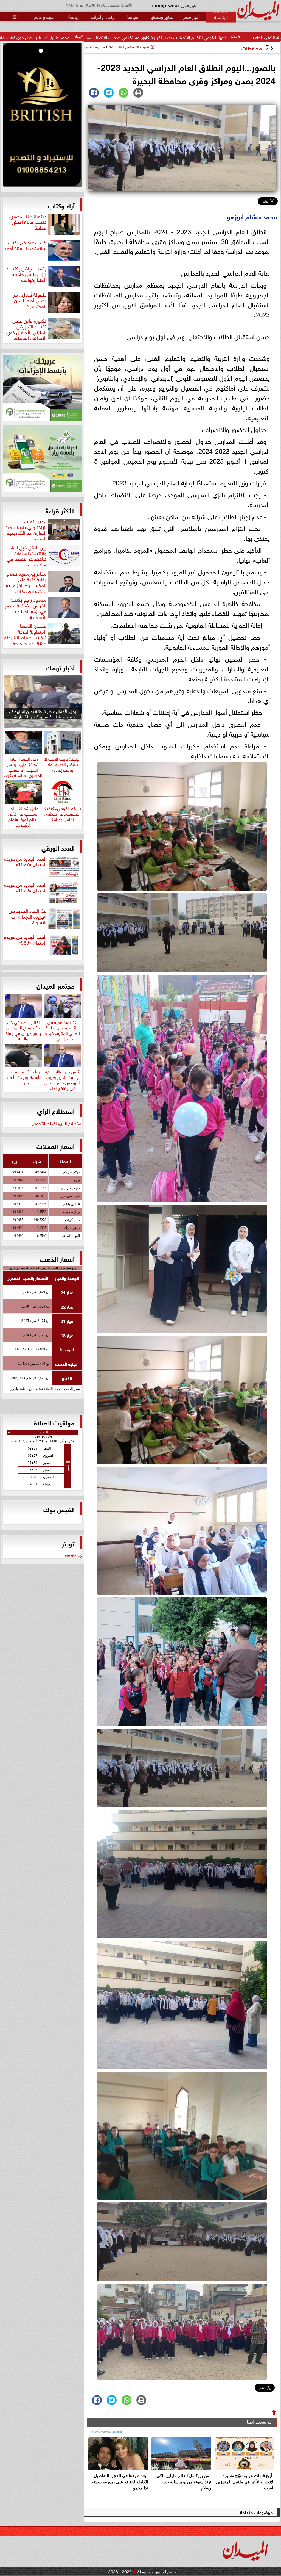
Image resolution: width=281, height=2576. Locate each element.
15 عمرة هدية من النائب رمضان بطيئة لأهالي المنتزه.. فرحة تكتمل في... (63, 1029)
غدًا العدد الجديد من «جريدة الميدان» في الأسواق (27, 917)
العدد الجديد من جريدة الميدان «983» (25, 940)
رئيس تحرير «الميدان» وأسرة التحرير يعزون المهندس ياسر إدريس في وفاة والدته (63, 1079)
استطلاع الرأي (56, 1111)
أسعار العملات (56, 1146)
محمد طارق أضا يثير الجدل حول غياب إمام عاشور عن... (158, 37)
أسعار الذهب (57, 1259)
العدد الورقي (58, 847)
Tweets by (73, 1555)
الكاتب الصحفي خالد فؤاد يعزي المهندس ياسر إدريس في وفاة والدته (23, 1029)
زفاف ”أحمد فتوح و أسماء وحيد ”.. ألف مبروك (23, 1076)
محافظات (252, 48)
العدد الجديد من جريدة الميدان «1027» (25, 862)
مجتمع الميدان (56, 985)
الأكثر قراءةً (60, 510)
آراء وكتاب (61, 205)
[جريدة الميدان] (43, 116)
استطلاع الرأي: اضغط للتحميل (57, 1123)
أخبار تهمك (60, 667)
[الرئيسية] (221, 17)
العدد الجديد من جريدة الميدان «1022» (25, 888)
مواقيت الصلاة (54, 1422)
